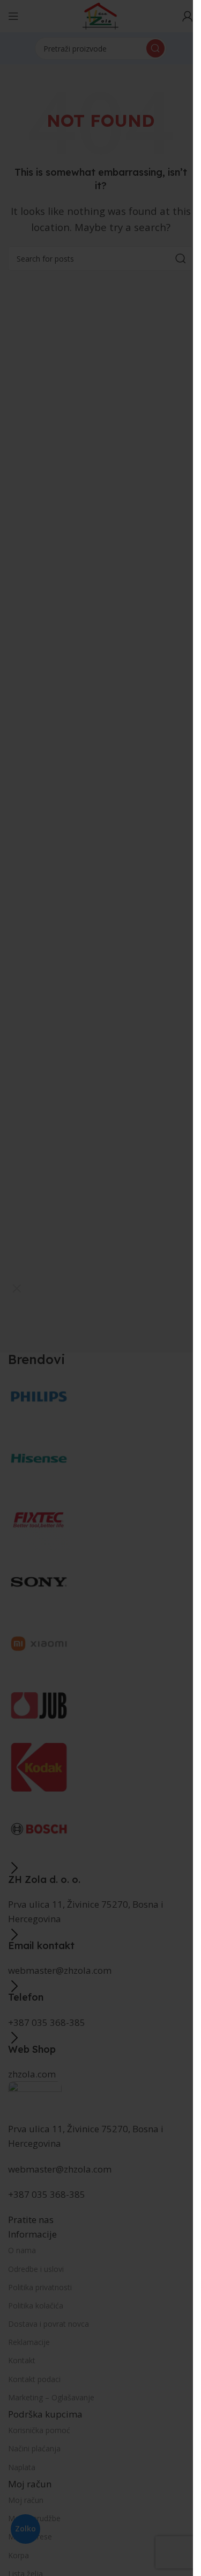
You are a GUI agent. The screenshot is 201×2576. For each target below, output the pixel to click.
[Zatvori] (17, 1288)
